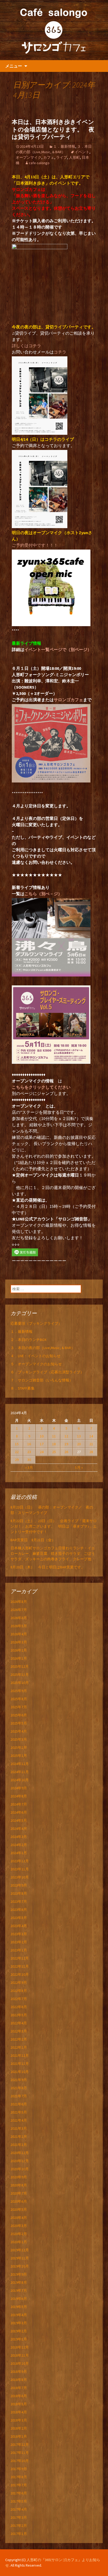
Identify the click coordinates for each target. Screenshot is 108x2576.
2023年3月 (19, 1934)
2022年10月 (20, 1974)
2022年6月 (19, 2007)
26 (66, 1452)
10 (42, 1436)
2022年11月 (20, 1966)
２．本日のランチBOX (28, 1340)
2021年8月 (19, 2088)
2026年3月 (19, 1642)
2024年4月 (19, 1829)
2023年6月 (19, 1910)
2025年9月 (19, 1691)
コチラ (60, 352)
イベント (82, 152)
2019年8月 (19, 2282)
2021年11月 (20, 2064)
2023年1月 (19, 1950)
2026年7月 (19, 1610)
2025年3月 (19, 1739)
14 (91, 1436)
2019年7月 (19, 2291)
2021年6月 (19, 2104)
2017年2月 (19, 2526)
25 (54, 1452)
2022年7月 (19, 1999)
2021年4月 (19, 2120)
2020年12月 (20, 2153)
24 (42, 1452)
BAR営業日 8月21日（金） (33, 1540)
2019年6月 (19, 2299)
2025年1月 (19, 1756)
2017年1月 (19, 2534)
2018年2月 (19, 2428)
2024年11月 (20, 1772)
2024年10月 (20, 1780)
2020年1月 (19, 2242)
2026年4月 (19, 1634)
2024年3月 (19, 1837)
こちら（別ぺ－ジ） (43, 894)
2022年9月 (19, 1983)
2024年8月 (19, 1796)
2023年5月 (19, 1918)
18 (54, 1444)
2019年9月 (19, 2274)
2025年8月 (19, 1699)
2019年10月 (20, 2266)
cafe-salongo (39, 163)
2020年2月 (19, 2234)
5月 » (79, 1467)
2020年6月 (19, 2201)
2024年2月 (19, 1845)
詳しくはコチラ (26, 346)
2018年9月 (19, 2372)
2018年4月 (19, 2412)
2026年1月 (19, 1658)
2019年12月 (20, 2250)
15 (17, 1444)
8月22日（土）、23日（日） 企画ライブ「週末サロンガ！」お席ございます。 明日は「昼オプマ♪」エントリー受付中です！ (54, 1526)
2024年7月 (19, 1804)
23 (29, 1452)
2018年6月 (19, 2396)
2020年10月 (20, 2169)
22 (17, 1452)
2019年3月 (19, 2323)
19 (66, 1444)
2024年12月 (20, 1764)
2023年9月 (19, 1885)
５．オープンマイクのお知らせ (36, 1364)
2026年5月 (19, 1626)
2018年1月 (19, 2436)
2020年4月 (19, 2218)
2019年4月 (19, 2315)
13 (79, 1436)
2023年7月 (19, 1901)
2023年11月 (20, 1869)
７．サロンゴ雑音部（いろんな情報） (42, 1380)
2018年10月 (20, 2363)
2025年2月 (19, 1747)
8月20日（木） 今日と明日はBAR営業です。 (48, 1567)
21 (91, 1444)
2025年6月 (19, 1715)
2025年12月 (20, 1666)
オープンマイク (29, 157)
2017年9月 (19, 2469)
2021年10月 (20, 2072)
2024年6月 (19, 1812)
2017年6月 (19, 2493)
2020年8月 (19, 2185)
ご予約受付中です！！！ (35, 545)
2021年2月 (19, 2137)
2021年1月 (19, 2145)
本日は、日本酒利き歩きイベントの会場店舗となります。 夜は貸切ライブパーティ (53, 129)
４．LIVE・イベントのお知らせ (36, 1356)
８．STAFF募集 (23, 1388)
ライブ (62, 157)
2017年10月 (20, 2461)
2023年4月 (19, 1926)
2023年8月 (19, 1893)
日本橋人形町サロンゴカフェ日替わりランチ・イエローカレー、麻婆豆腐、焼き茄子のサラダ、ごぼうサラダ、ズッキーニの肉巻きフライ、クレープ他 (53, 1553)
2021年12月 (20, 2055)
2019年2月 (19, 2331)
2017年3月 (19, 2517)
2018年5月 (19, 2404)
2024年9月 (19, 1788)
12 (66, 1436)
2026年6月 (19, 1618)
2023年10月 (20, 1877)
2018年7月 (19, 2388)
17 (42, 1444)
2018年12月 (20, 2347)
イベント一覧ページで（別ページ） (58, 649)
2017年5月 (19, 2501)
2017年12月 (20, 2444)
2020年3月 (19, 2226)
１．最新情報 (64, 146)
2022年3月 (19, 2031)
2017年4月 (19, 2509)
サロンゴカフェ (68, 700)
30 (29, 1460)
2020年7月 (19, 2193)
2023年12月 (20, 1861)
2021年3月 (19, 2128)
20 (79, 1444)
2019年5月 (19, 2307)
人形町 (74, 157)
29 (17, 1460)
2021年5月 (19, 2112)
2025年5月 (19, 1723)
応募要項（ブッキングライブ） (36, 1323)
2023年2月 (19, 1942)
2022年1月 (19, 2047)
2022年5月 (19, 2015)
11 (54, 1436)
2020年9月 (19, 2177)
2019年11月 (20, 2258)
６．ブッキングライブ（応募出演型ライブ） (47, 1372)
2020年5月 (19, 2209)
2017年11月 (20, 2453)
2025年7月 (19, 1707)
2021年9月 (19, 2080)
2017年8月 (19, 2477)
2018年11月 (20, 2355)
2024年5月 (19, 1820)
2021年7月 (19, 2096)
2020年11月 (20, 2161)
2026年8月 (19, 1602)
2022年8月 (19, 1991)
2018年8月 (19, 2380)
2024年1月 (19, 1853)
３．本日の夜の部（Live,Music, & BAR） (43, 1348)
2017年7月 (19, 2485)
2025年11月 (20, 1675)
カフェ (49, 157)
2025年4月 (19, 1731)
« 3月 (29, 1467)
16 (29, 1444)
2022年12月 (20, 1958)
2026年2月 (19, 1650)
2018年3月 (19, 2420)
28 (91, 1452)
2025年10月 (20, 1683)
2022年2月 (19, 2039)
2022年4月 (19, 2023)
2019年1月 (19, 2339)
